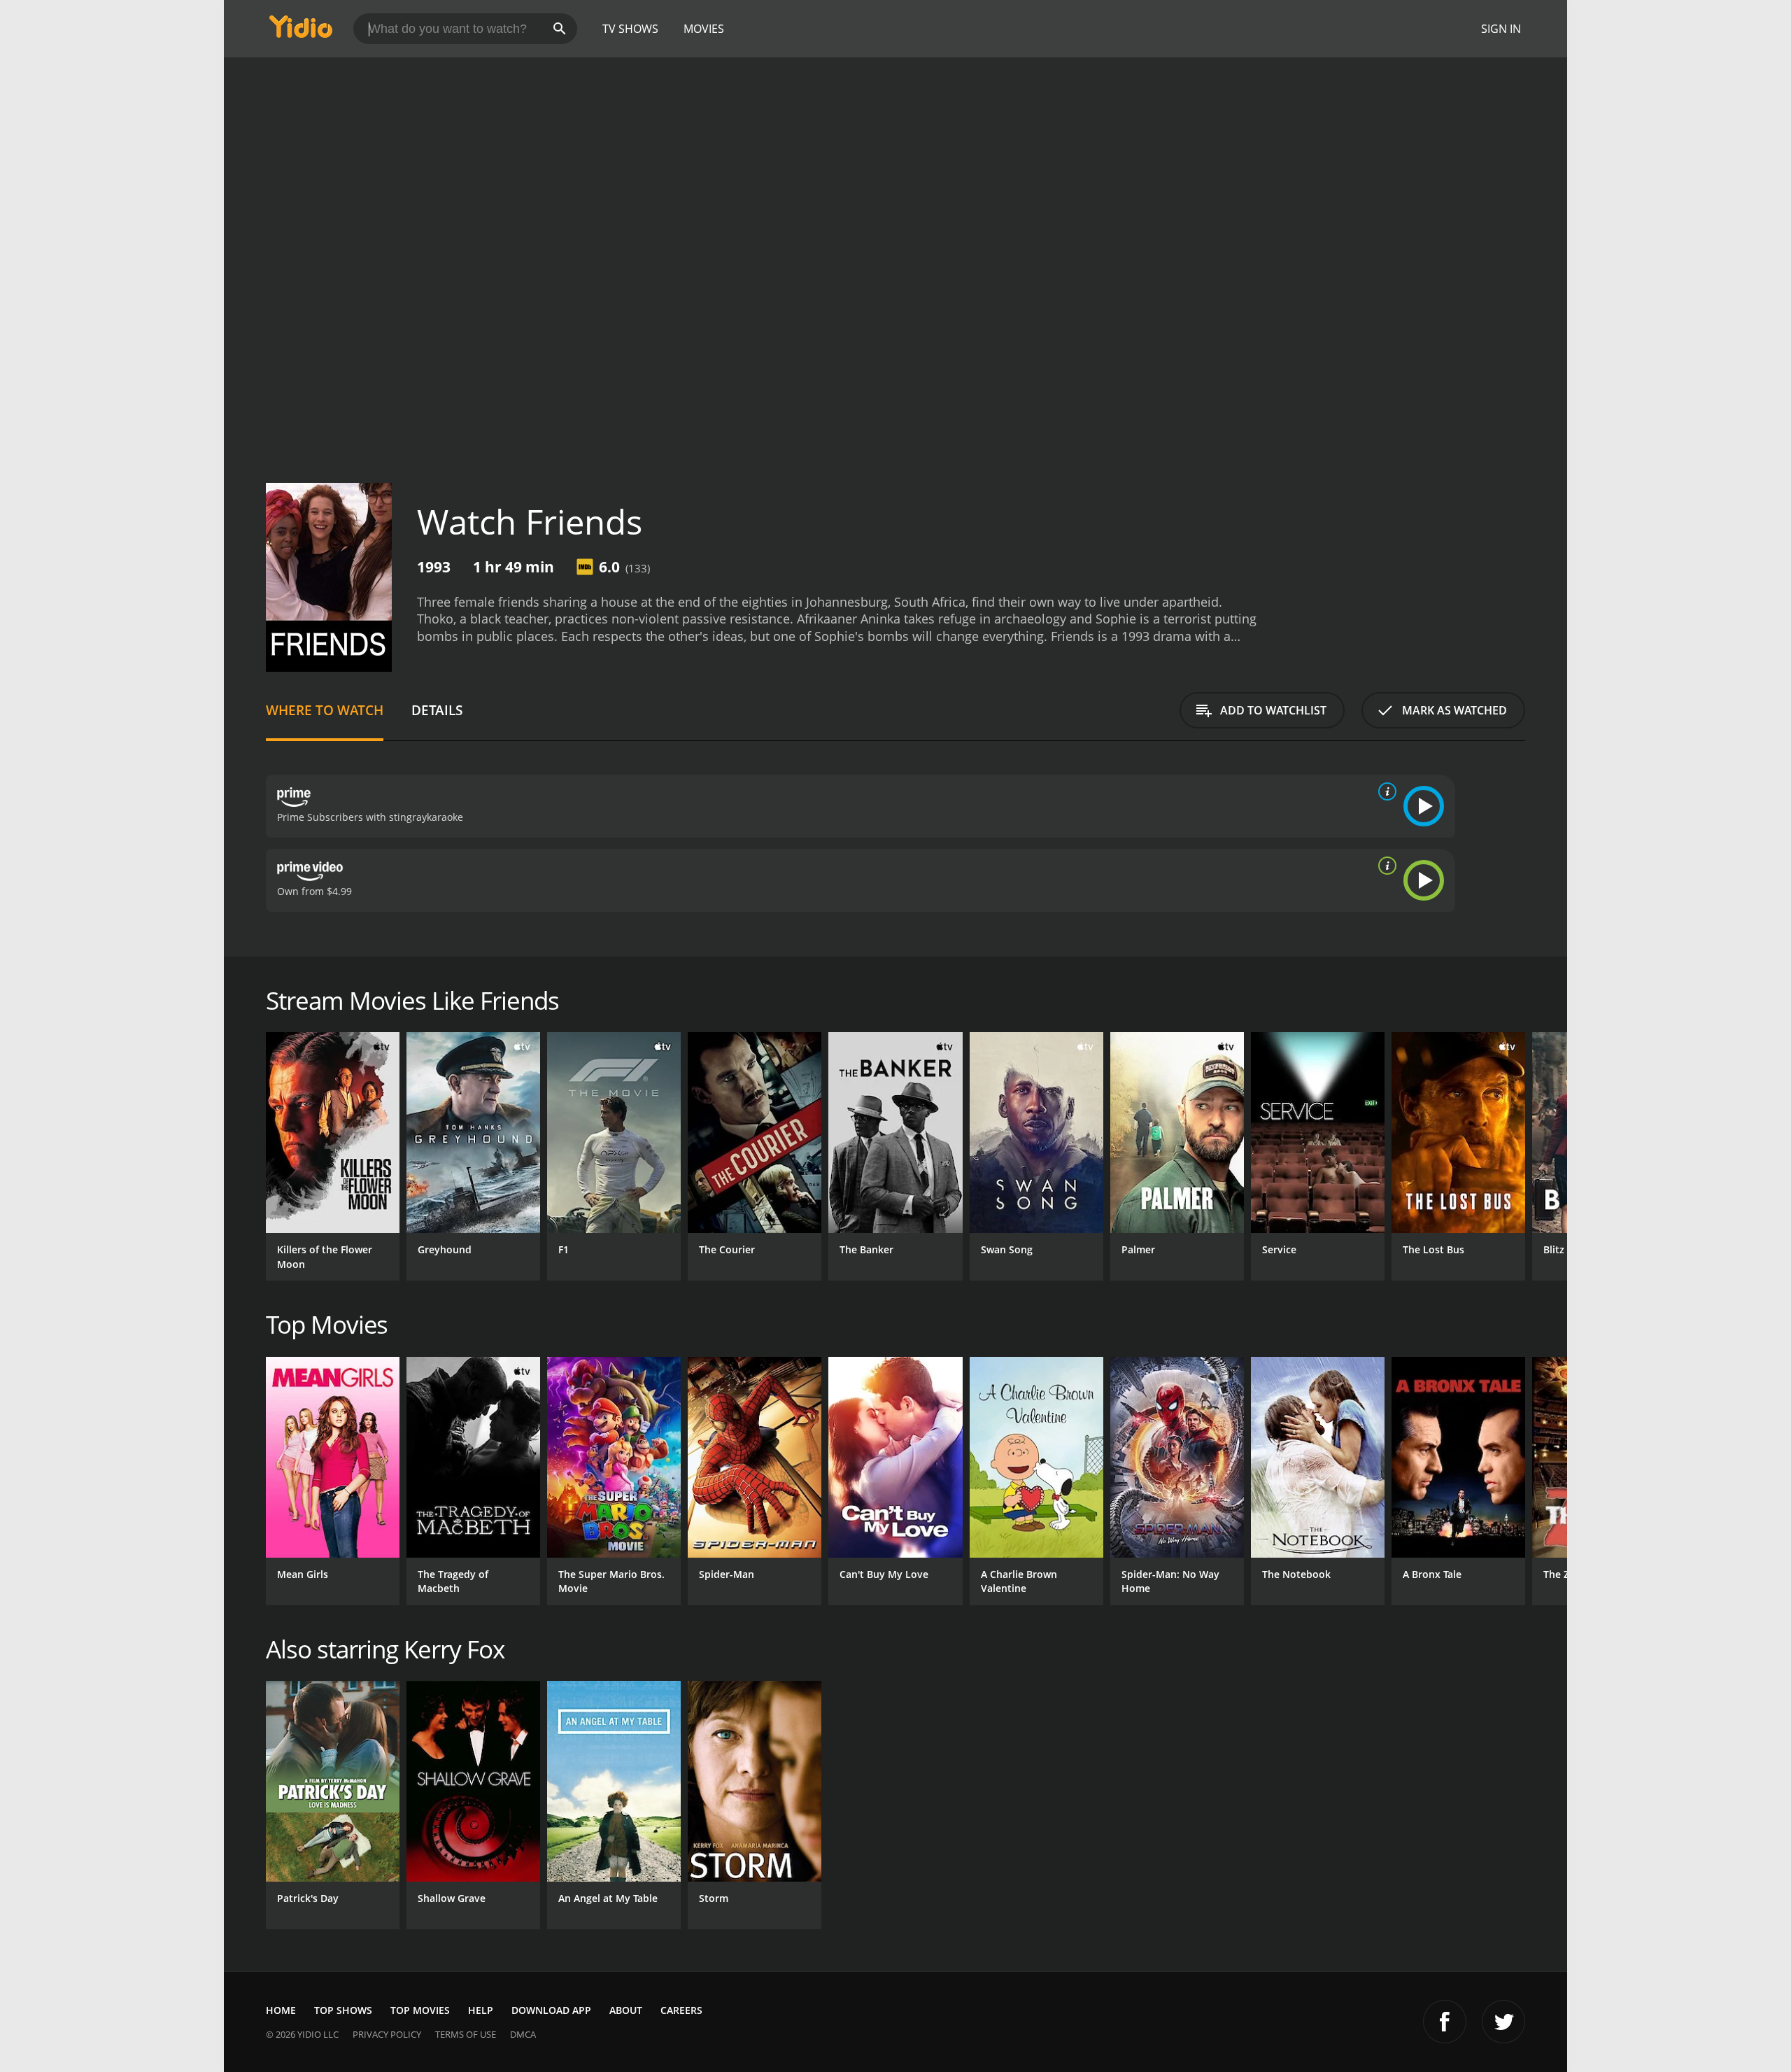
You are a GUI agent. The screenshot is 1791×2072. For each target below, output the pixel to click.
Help (481, 2010)
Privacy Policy (387, 2034)
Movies (704, 29)
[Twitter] (1503, 2022)
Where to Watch (325, 710)
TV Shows (630, 29)
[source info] (1385, 791)
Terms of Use (466, 2034)
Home (281, 2010)
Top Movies (420, 2010)
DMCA (523, 2034)
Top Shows (343, 2010)
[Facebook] (1445, 2022)
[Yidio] (301, 31)
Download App (551, 2010)
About (626, 2010)
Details (437, 710)
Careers (681, 2010)
